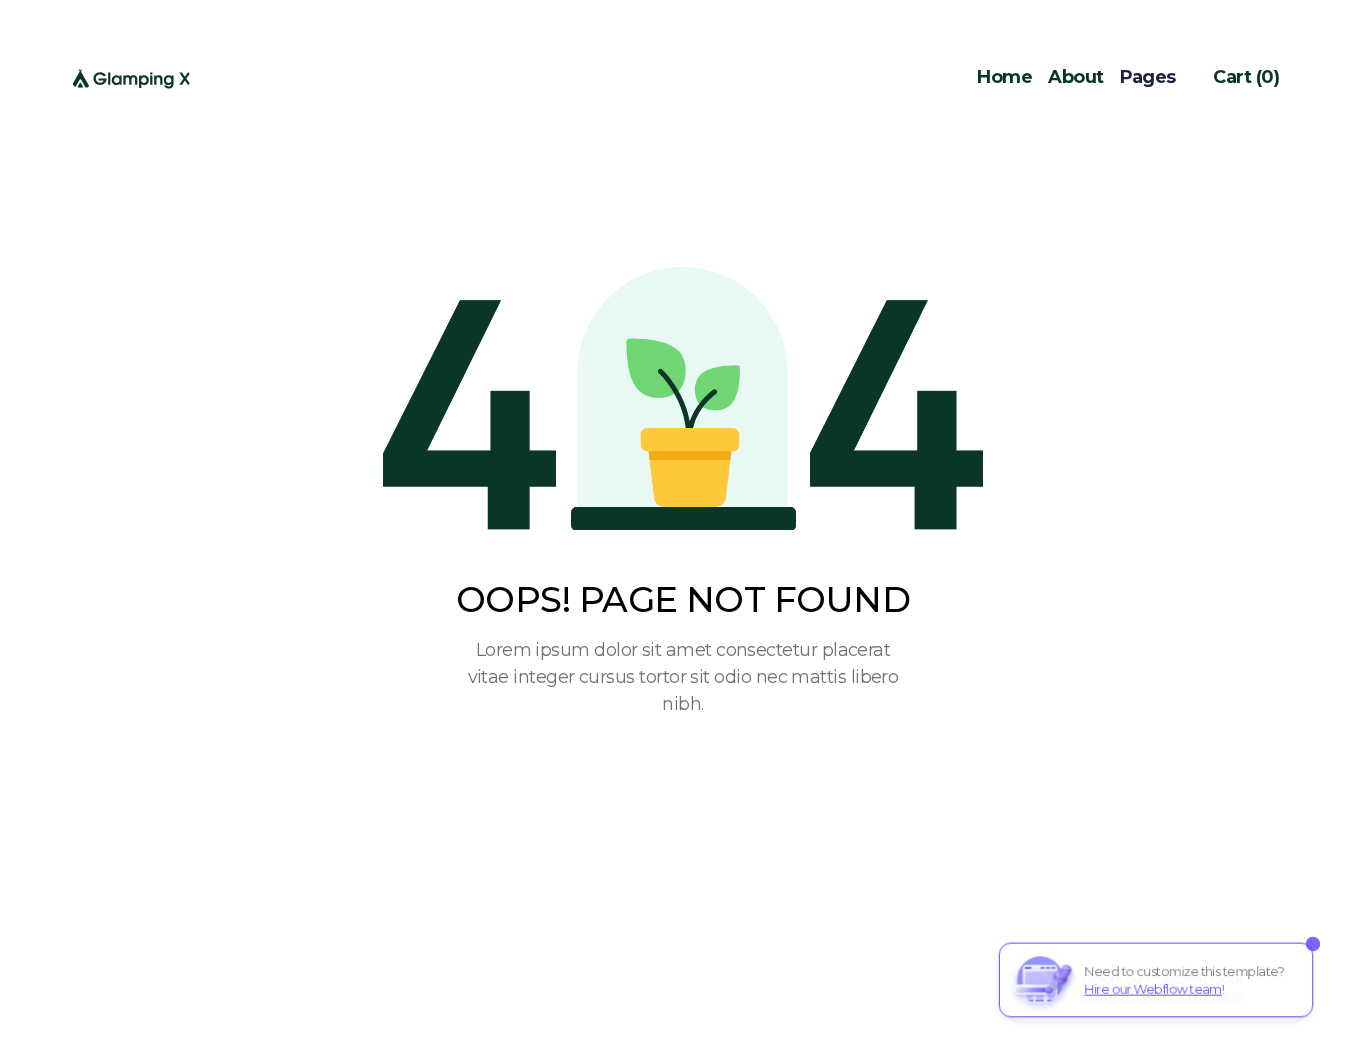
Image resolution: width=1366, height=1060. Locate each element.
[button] (1159, 77)
